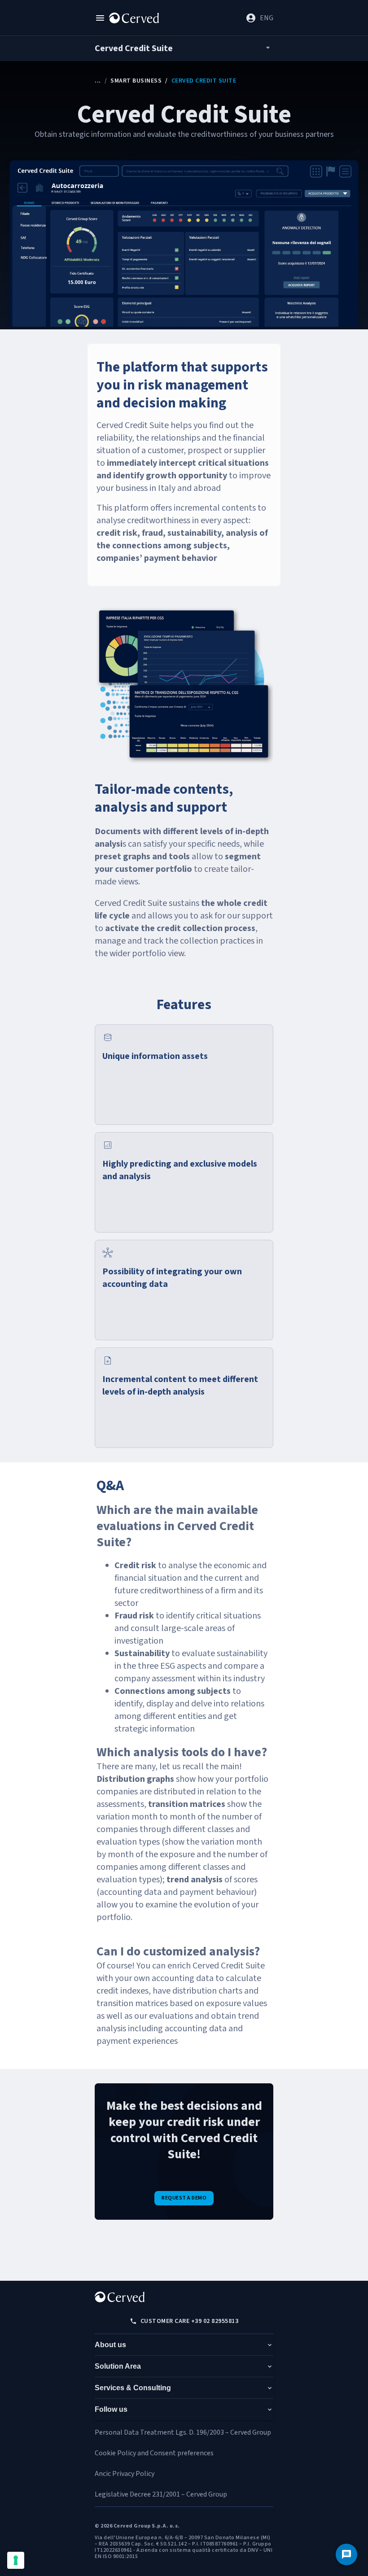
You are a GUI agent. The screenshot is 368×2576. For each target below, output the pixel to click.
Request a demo (184, 2198)
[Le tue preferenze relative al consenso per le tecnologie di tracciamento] (16, 2560)
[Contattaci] (346, 2554)
